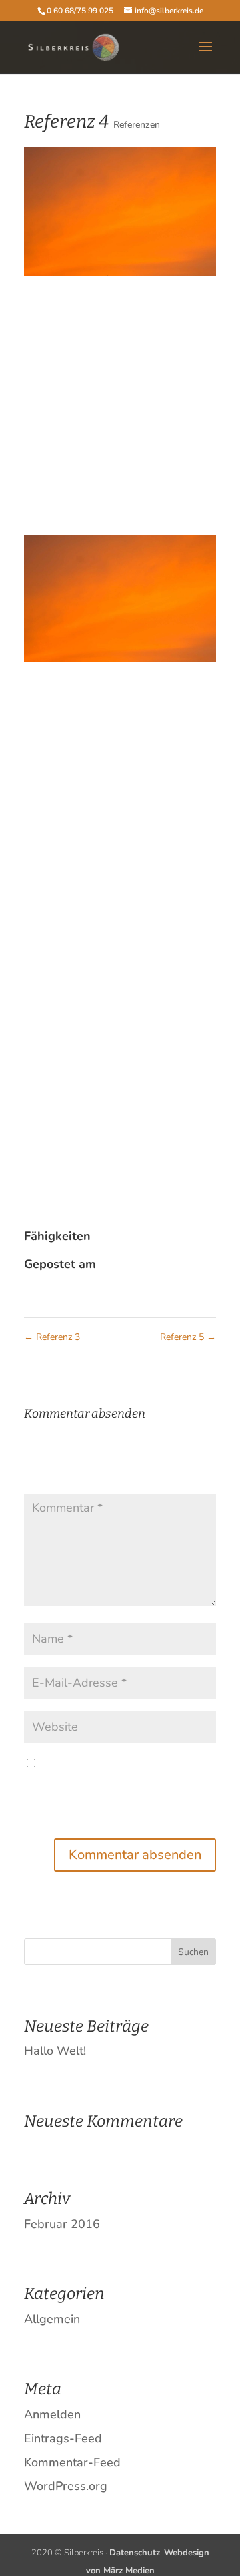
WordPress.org (66, 2486)
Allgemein (52, 2319)
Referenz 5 (188, 1337)
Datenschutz (135, 2553)
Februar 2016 (62, 2224)
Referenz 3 (52, 1337)
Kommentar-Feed (72, 2462)
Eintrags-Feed (63, 2438)
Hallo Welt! (55, 2051)
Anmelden (52, 2414)
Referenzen (137, 125)
